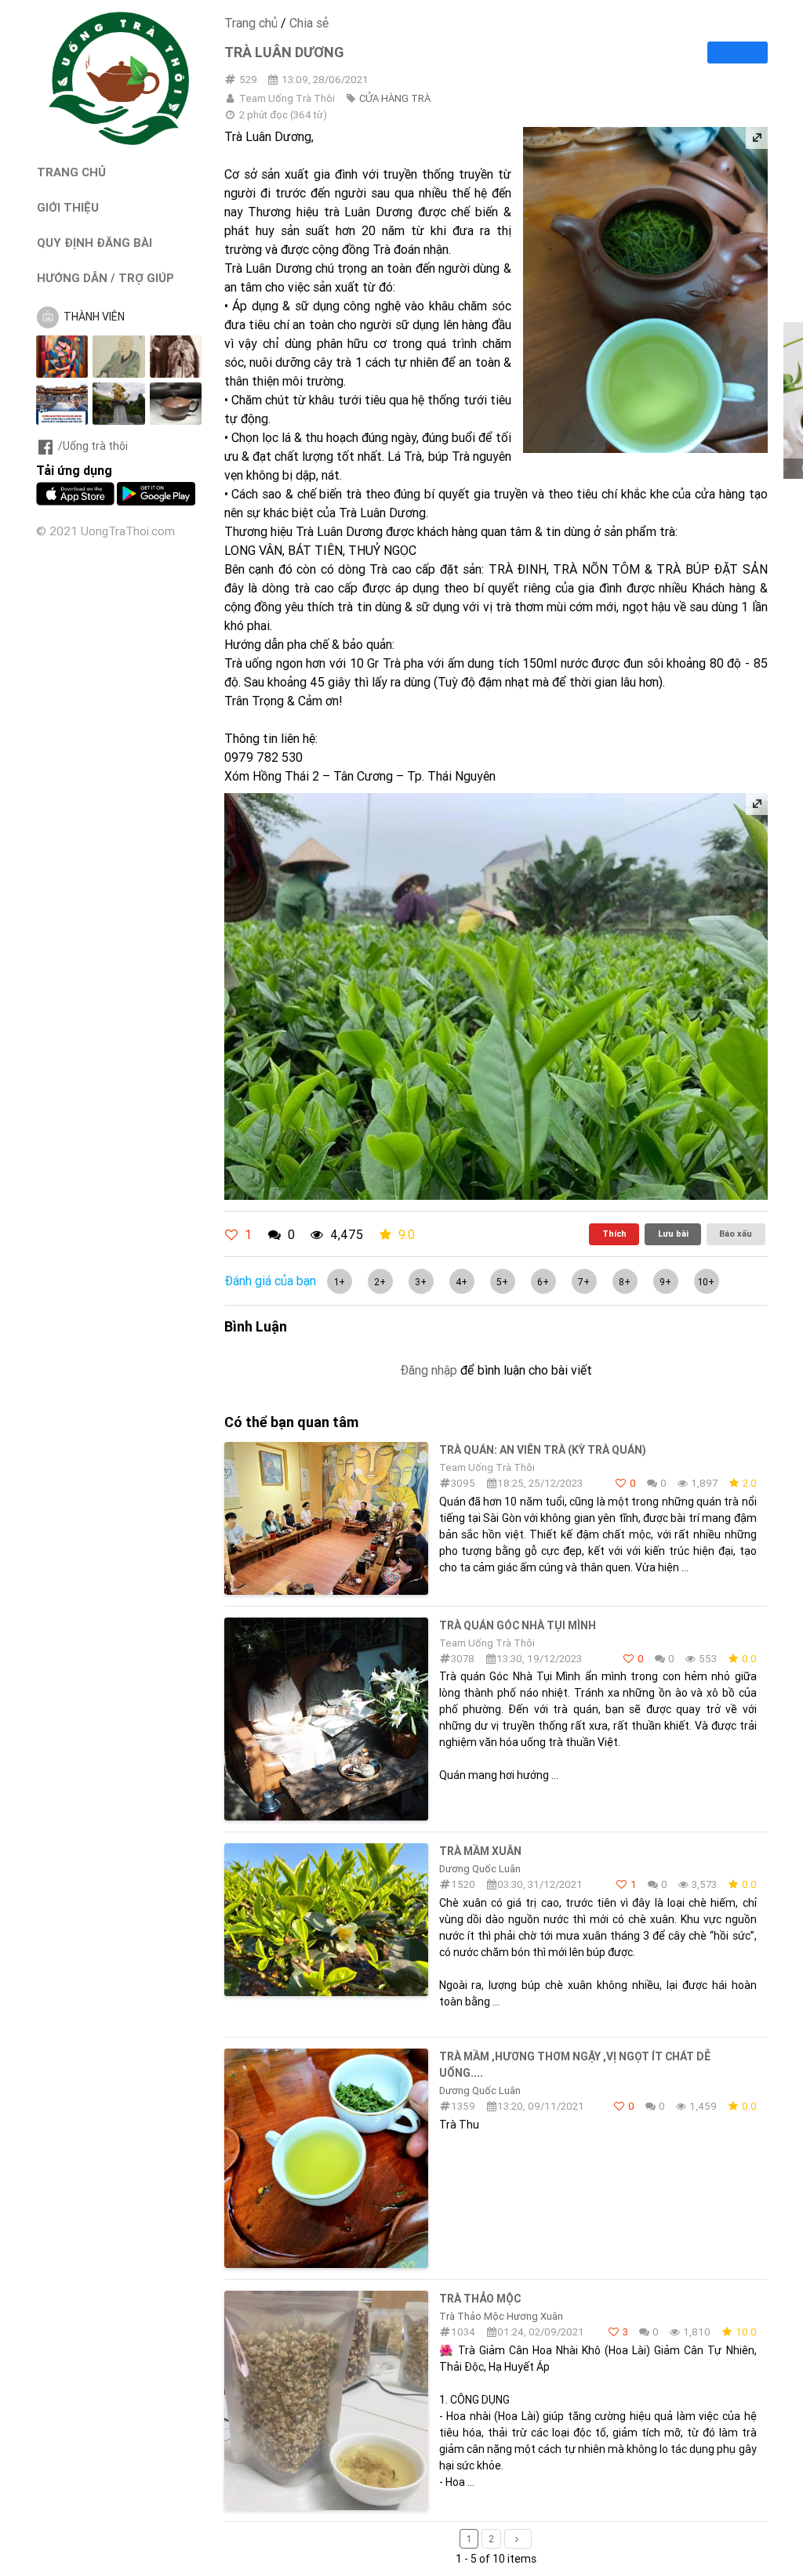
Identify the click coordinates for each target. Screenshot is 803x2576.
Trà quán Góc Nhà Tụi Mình (518, 1625)
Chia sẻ (309, 23)
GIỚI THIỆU (68, 207)
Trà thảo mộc (480, 2299)
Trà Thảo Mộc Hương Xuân (501, 2316)
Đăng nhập (429, 1370)
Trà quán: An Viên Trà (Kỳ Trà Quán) (543, 1450)
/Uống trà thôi (93, 446)
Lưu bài (673, 1234)
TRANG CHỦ (71, 172)
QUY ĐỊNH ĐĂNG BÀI (94, 243)
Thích (614, 1234)
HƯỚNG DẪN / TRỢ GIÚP (105, 278)
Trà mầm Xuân (480, 1851)
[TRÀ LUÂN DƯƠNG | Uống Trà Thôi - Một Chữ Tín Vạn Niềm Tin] (119, 141)
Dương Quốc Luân (480, 1869)
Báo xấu (736, 1234)
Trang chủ (251, 23)
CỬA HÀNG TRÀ (395, 98)
